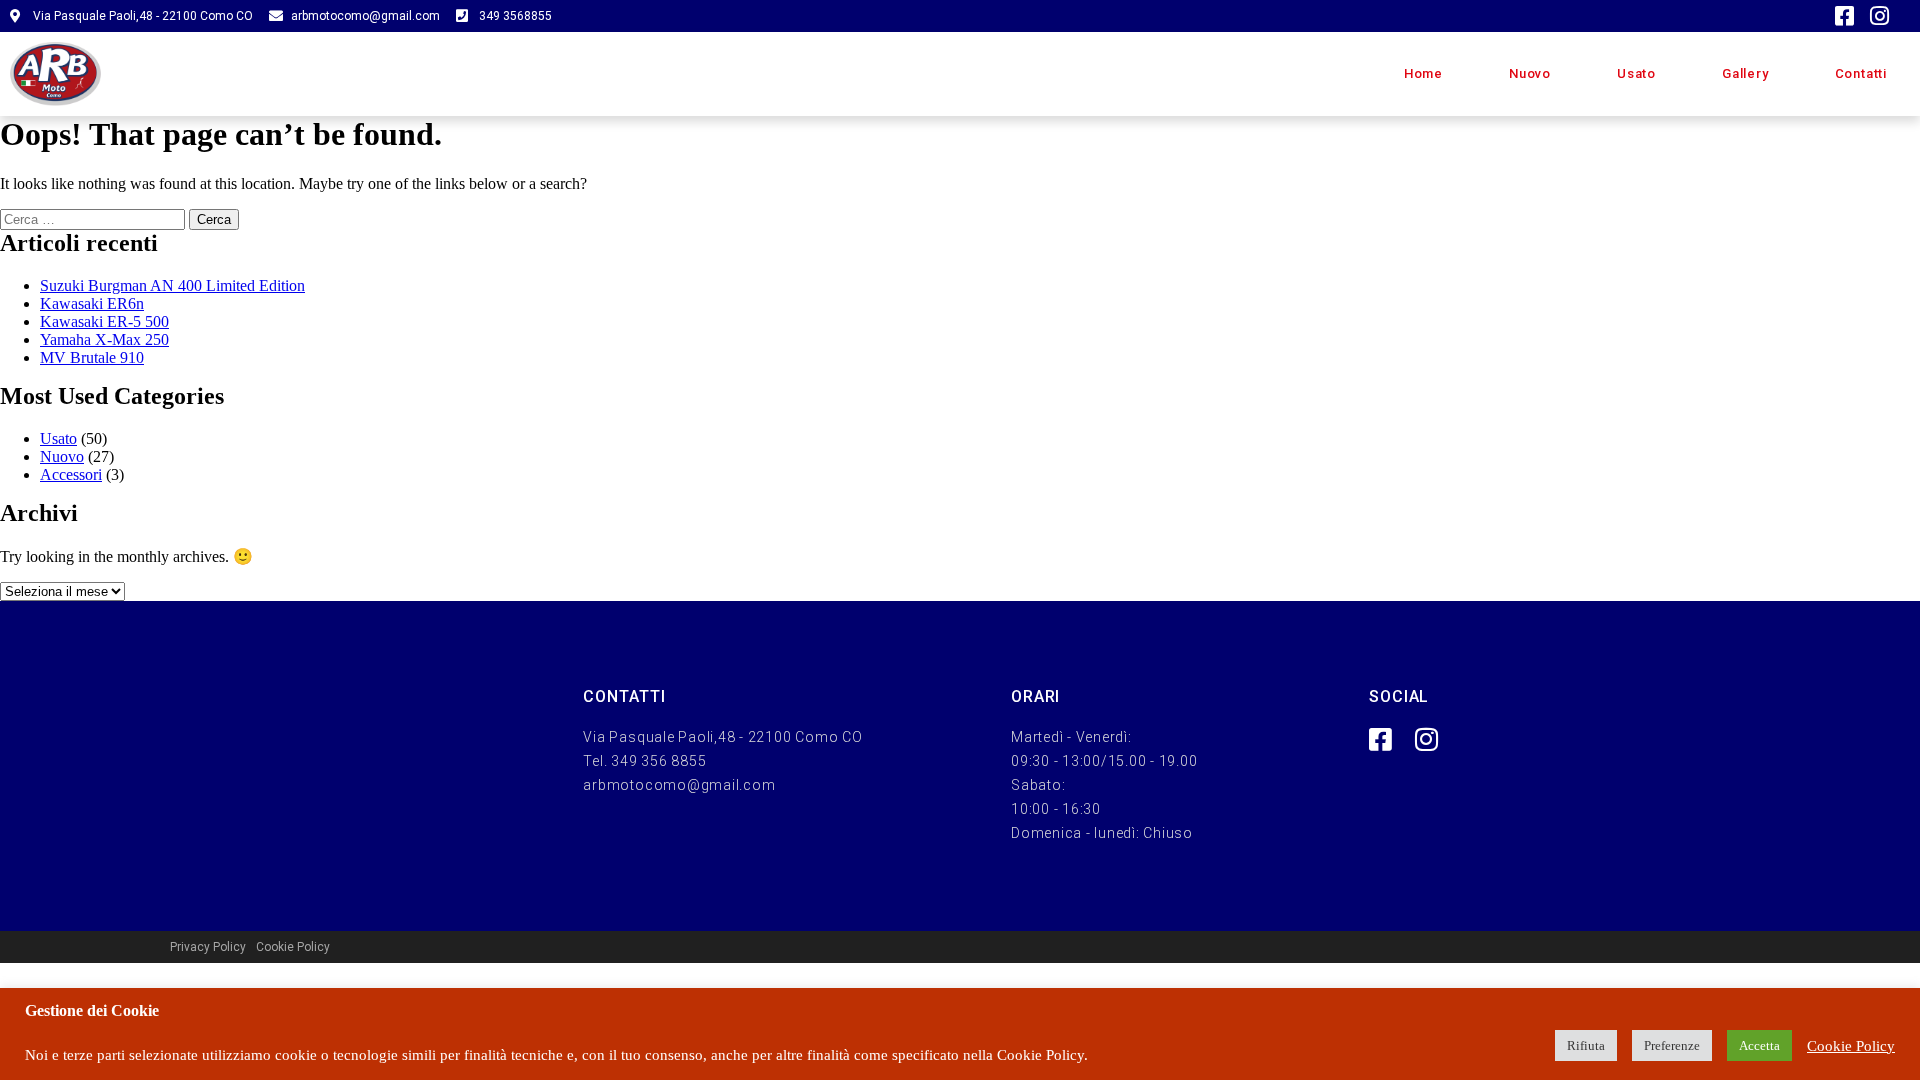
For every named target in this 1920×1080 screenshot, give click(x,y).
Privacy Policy (208, 947)
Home (1423, 73)
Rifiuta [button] (1586, 1045)
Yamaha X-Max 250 (104, 339)
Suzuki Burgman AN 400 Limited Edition (172, 285)
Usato (1636, 73)
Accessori (71, 474)
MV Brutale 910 (92, 357)
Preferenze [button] (1672, 1045)
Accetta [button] (1759, 1045)
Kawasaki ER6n (92, 303)
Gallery (1745, 73)
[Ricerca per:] (94, 218)
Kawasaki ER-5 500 (104, 321)
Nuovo (1530, 73)
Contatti (1861, 73)
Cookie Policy (293, 947)
